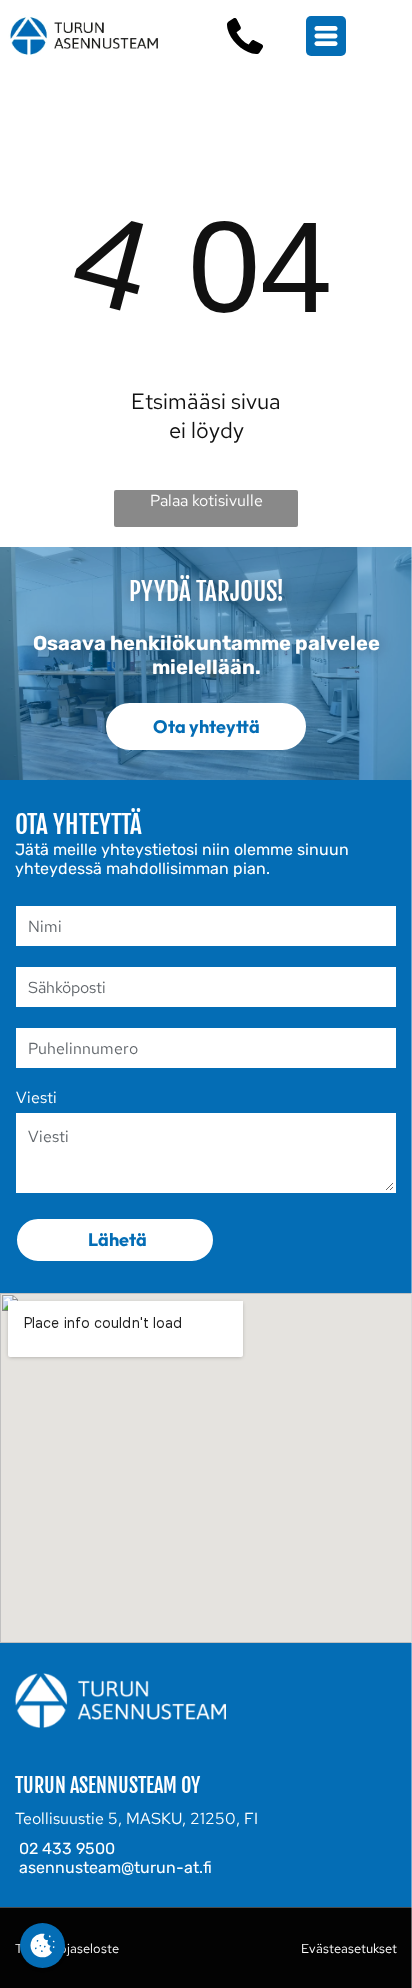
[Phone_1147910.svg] (245, 36)
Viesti (36, 1097)
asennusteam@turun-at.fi (115, 1867)
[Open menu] (326, 36)
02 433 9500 (67, 1848)
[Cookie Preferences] (42, 1945)
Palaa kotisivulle (206, 500)
